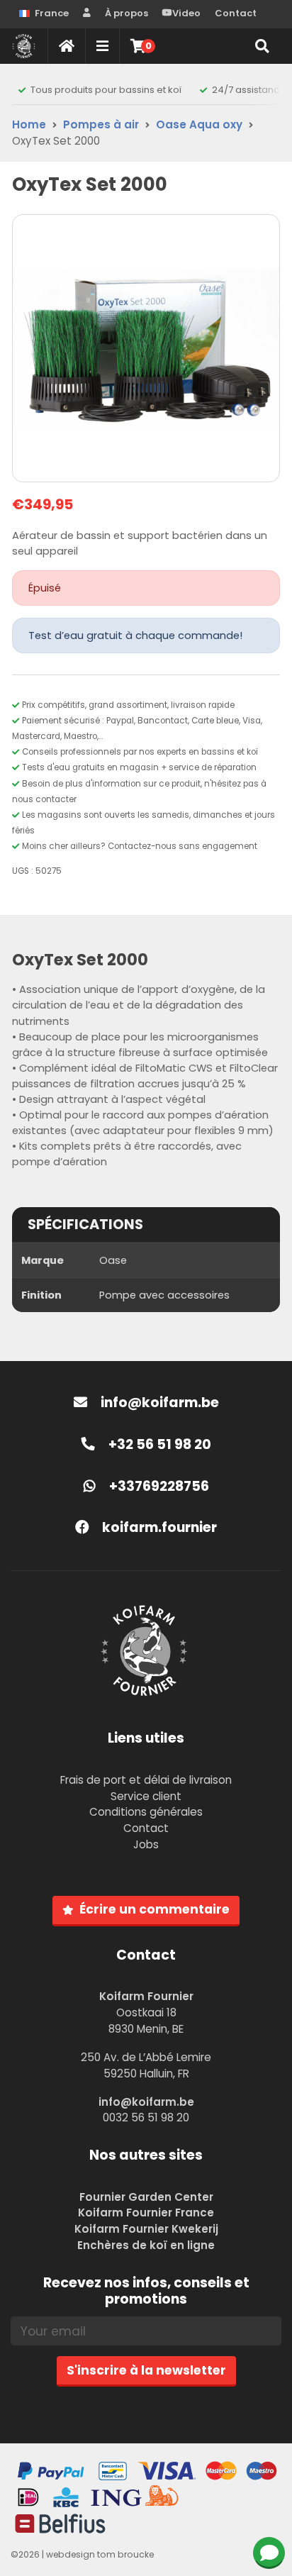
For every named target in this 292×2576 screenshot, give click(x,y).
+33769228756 (158, 1486)
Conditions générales (146, 1812)
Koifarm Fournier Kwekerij (146, 2229)
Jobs (146, 1844)
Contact (236, 13)
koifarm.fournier (158, 1527)
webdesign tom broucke (100, 2554)
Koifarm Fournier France (146, 2213)
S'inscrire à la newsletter (146, 2370)
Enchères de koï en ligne (146, 2245)
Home (29, 124)
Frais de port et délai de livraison (146, 1780)
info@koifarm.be (160, 1403)
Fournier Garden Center (146, 2197)
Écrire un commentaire (155, 1909)
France (52, 13)
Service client (146, 1796)
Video (186, 13)
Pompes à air (101, 124)
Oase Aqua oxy (199, 124)
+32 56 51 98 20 (158, 1444)
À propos (127, 13)
